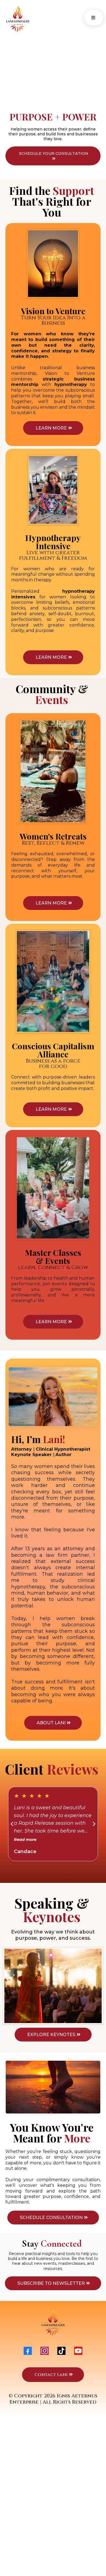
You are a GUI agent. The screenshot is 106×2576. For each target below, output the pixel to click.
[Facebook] (28, 2351)
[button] (92, 18)
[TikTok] (61, 2351)
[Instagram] (45, 2351)
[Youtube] (78, 2351)
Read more (25, 1840)
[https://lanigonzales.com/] (30, 19)
